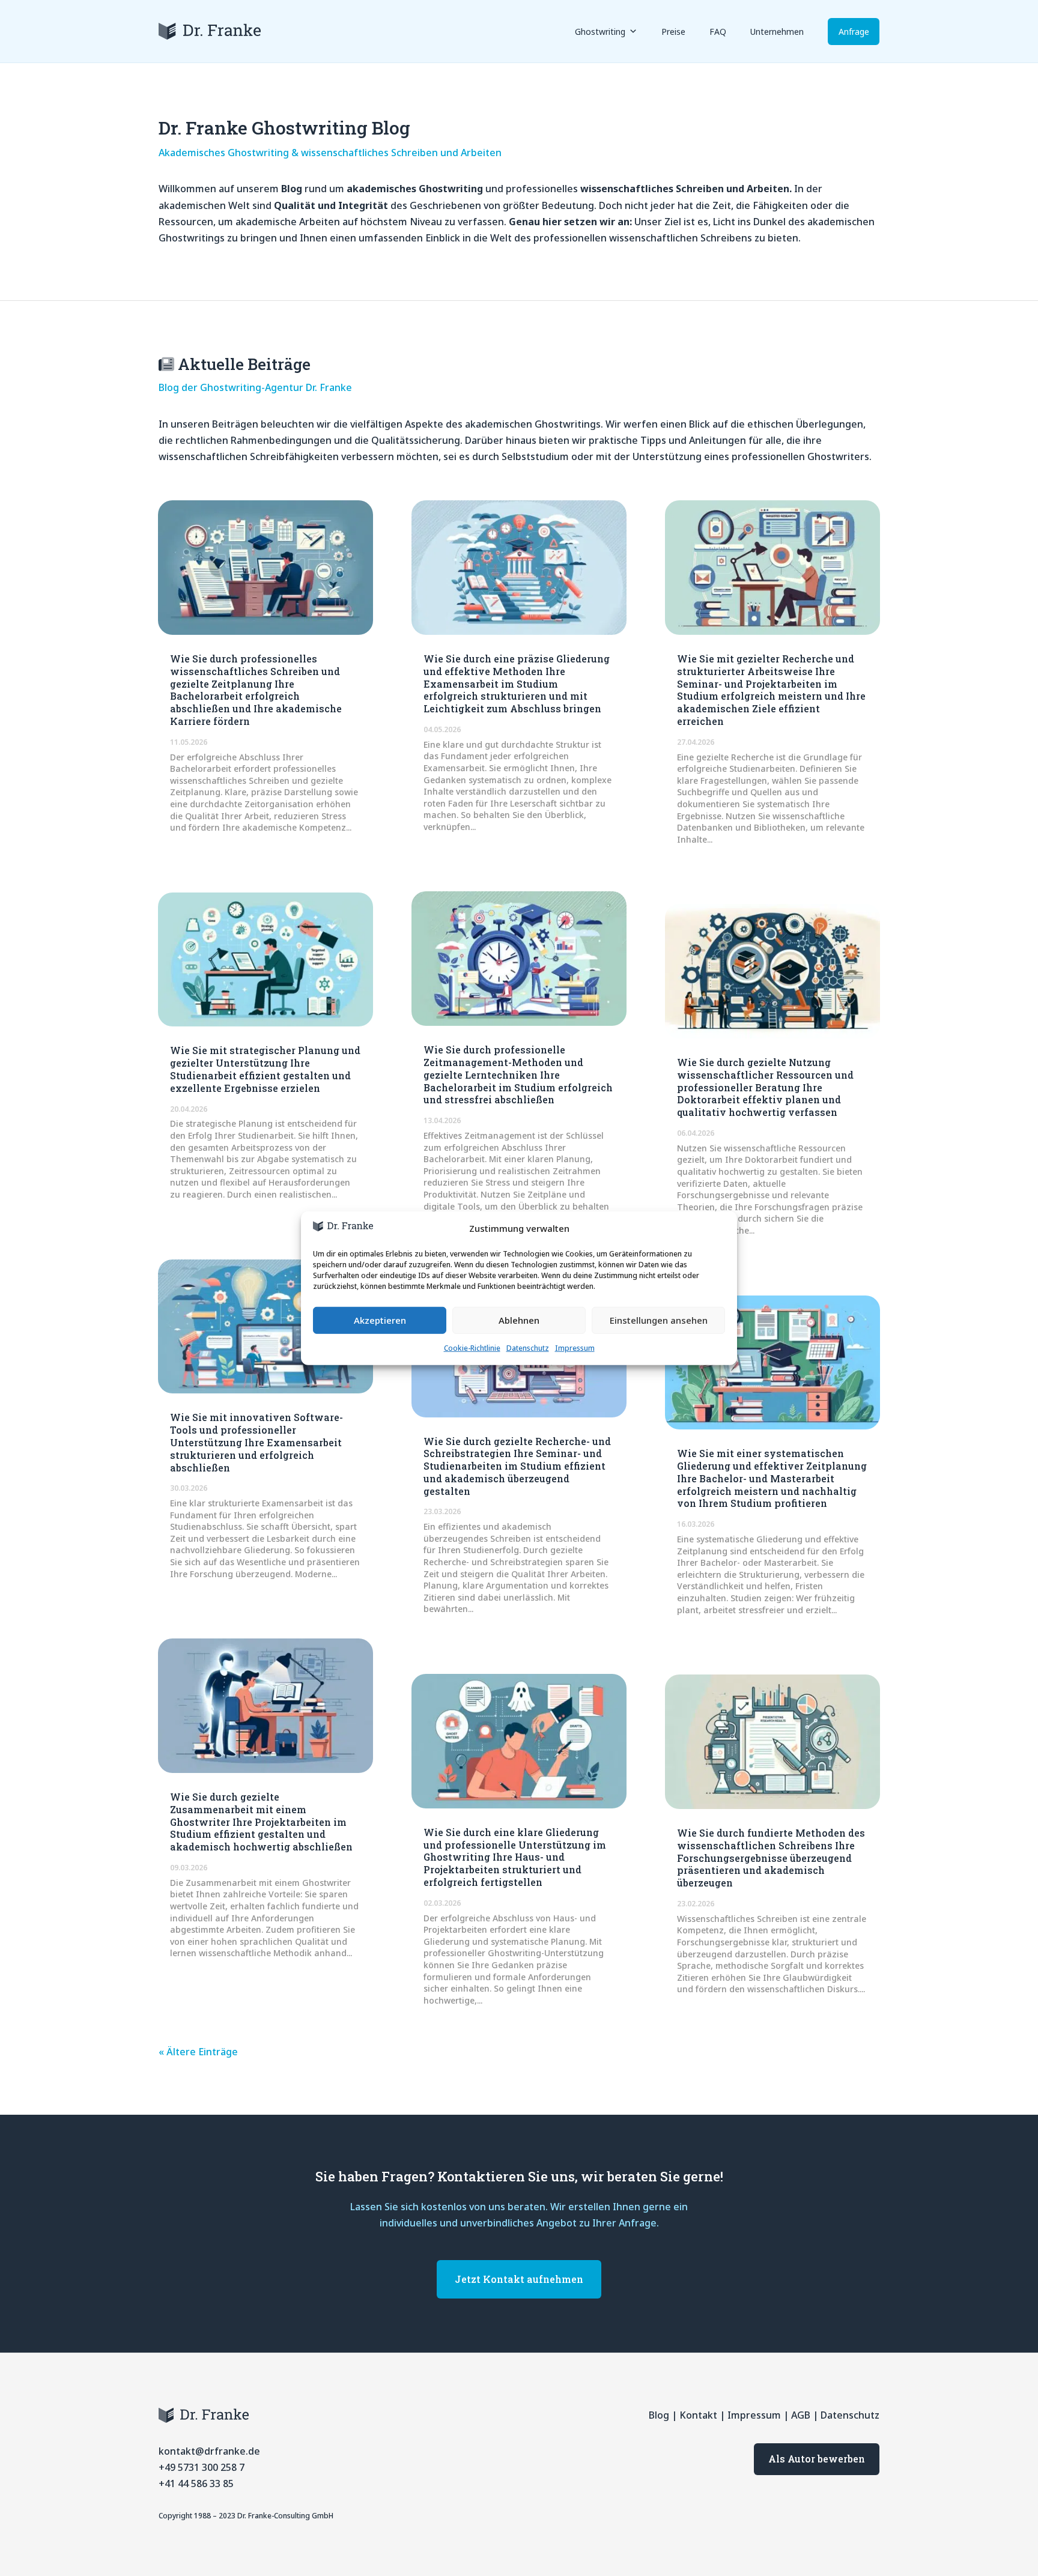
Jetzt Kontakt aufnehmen (519, 2279)
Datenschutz (528, 1348)
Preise (673, 32)
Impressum (575, 1348)
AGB (801, 2415)
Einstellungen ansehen (659, 1320)
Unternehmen (777, 32)
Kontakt (698, 2415)
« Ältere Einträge (198, 2052)
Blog (659, 2415)
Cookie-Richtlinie (472, 1348)
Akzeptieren (380, 1320)
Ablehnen (519, 1320)
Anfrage (854, 32)
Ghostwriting (600, 32)
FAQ (718, 32)
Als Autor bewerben (817, 2459)
